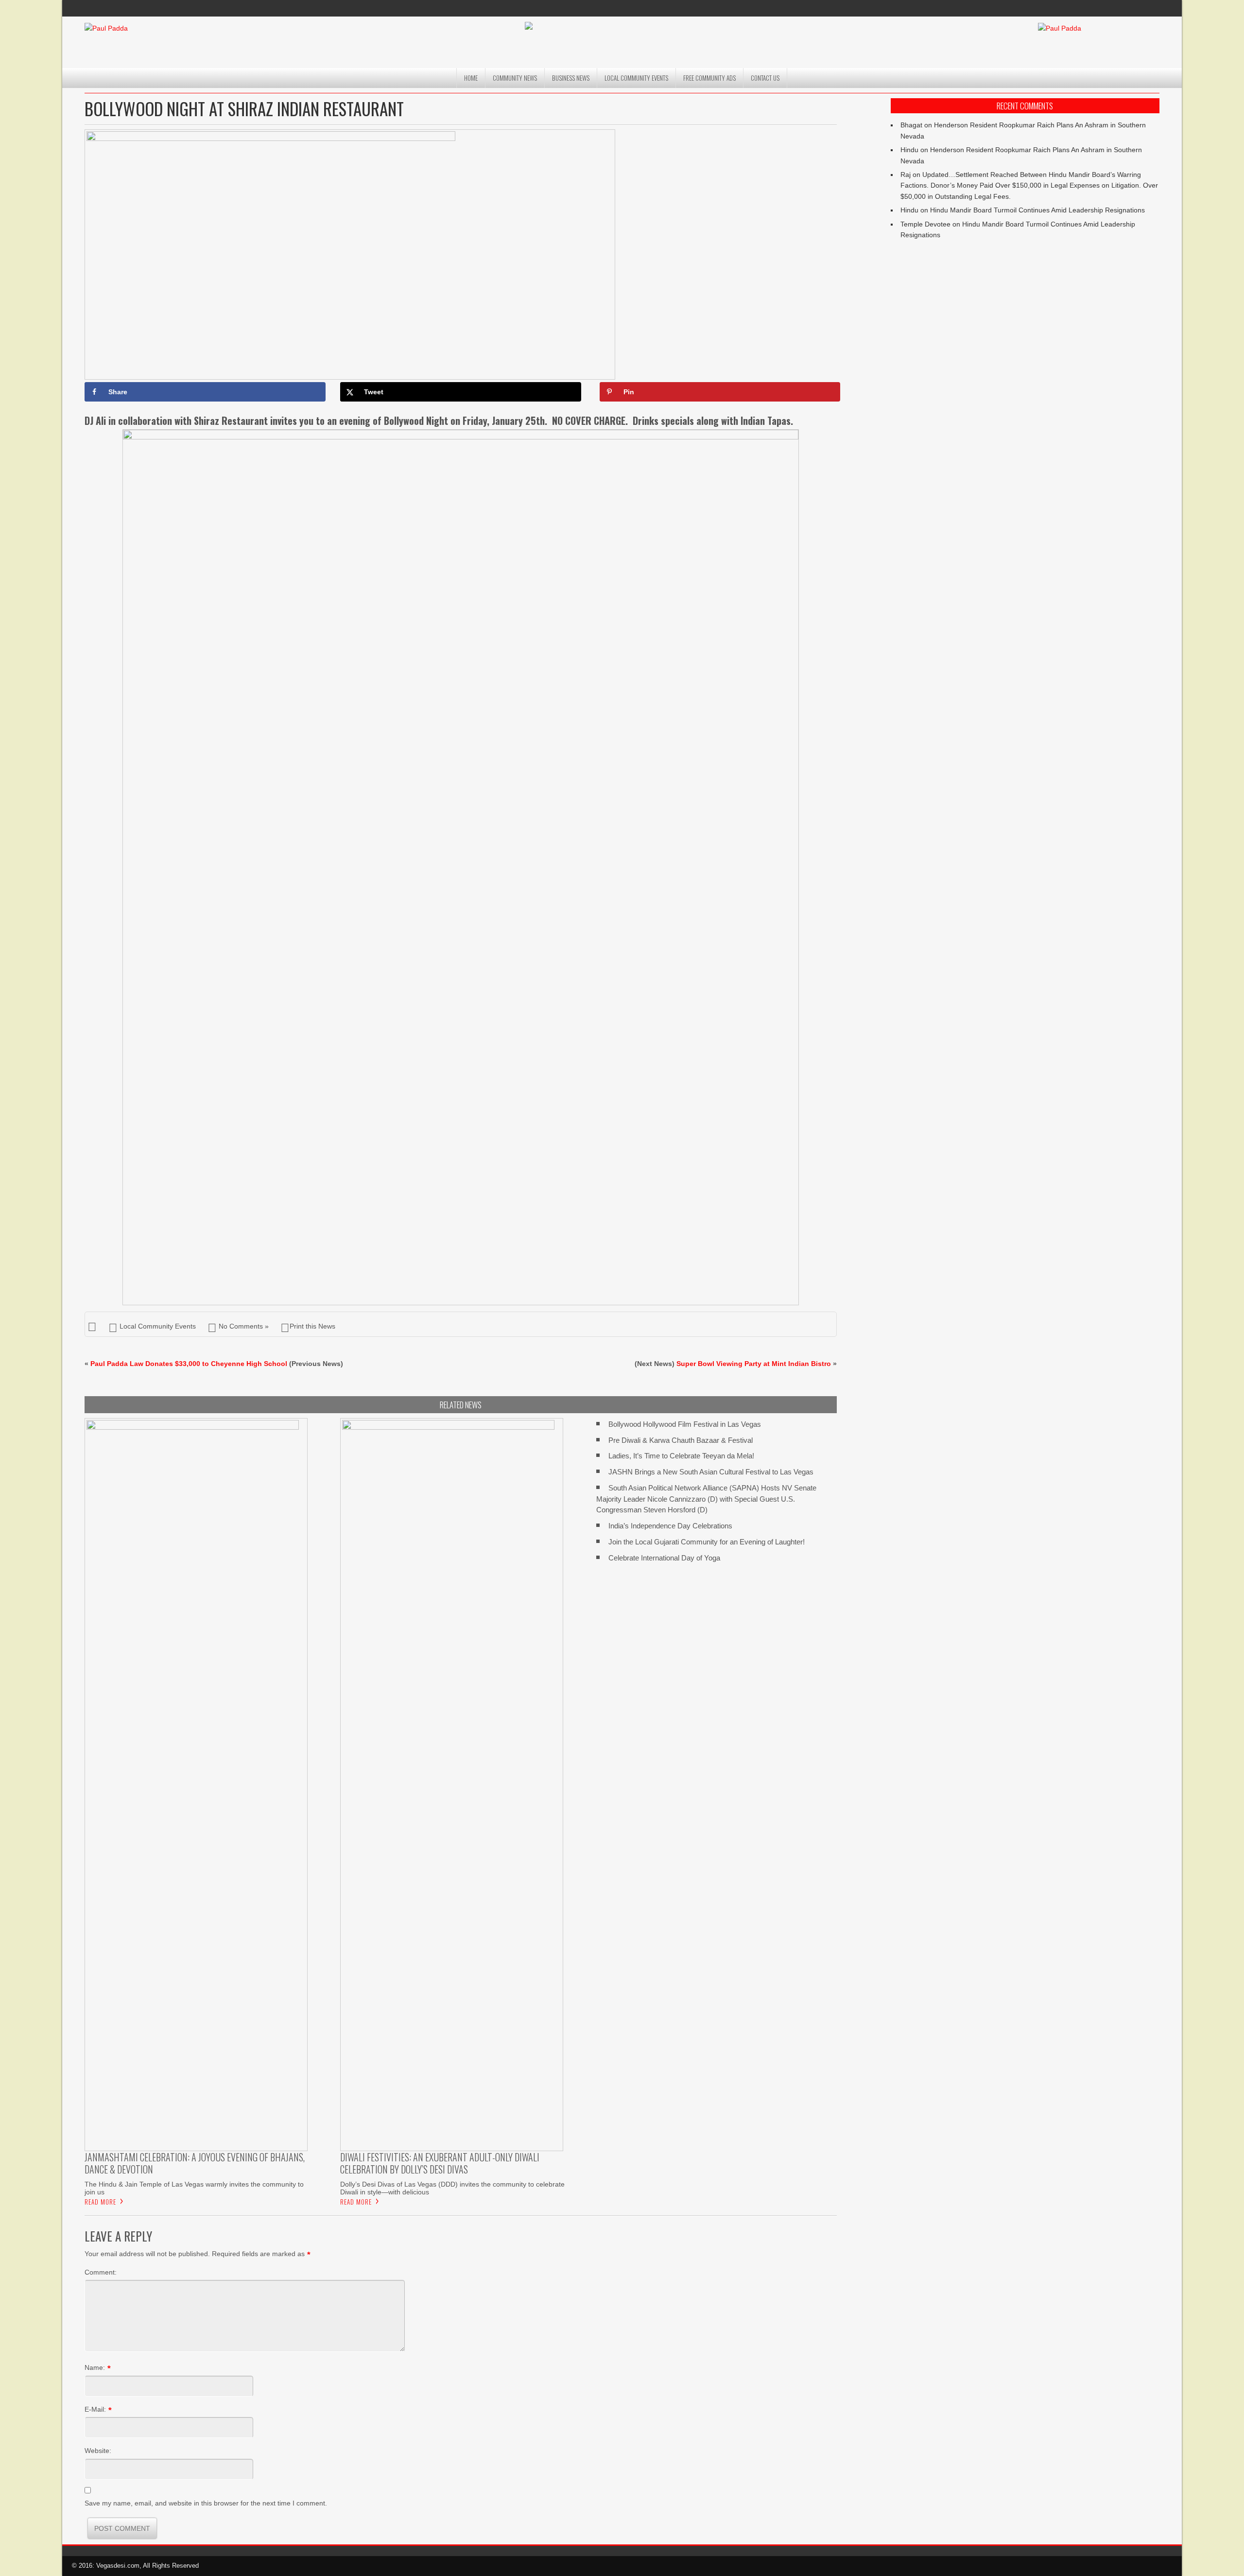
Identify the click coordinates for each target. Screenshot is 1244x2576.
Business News (571, 78)
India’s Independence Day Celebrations (670, 1526)
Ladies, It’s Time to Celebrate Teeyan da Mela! (681, 1456)
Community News (515, 78)
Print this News (312, 1326)
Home (471, 78)
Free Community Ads (709, 78)
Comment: (101, 2272)
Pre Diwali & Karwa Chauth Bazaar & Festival (681, 1440)
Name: (95, 2367)
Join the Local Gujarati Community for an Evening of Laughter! (707, 1542)
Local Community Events (636, 78)
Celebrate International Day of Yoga (664, 1558)
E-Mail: (95, 2409)
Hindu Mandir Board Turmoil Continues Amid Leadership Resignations (1037, 210)
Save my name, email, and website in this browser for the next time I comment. (206, 2503)
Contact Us (765, 78)
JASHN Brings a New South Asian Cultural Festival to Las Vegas (711, 1472)
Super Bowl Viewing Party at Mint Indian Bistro (754, 1364)
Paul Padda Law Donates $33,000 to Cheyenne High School (189, 1364)
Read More (100, 2202)
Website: (98, 2451)
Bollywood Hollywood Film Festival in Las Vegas (685, 1424)
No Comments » (244, 1326)
